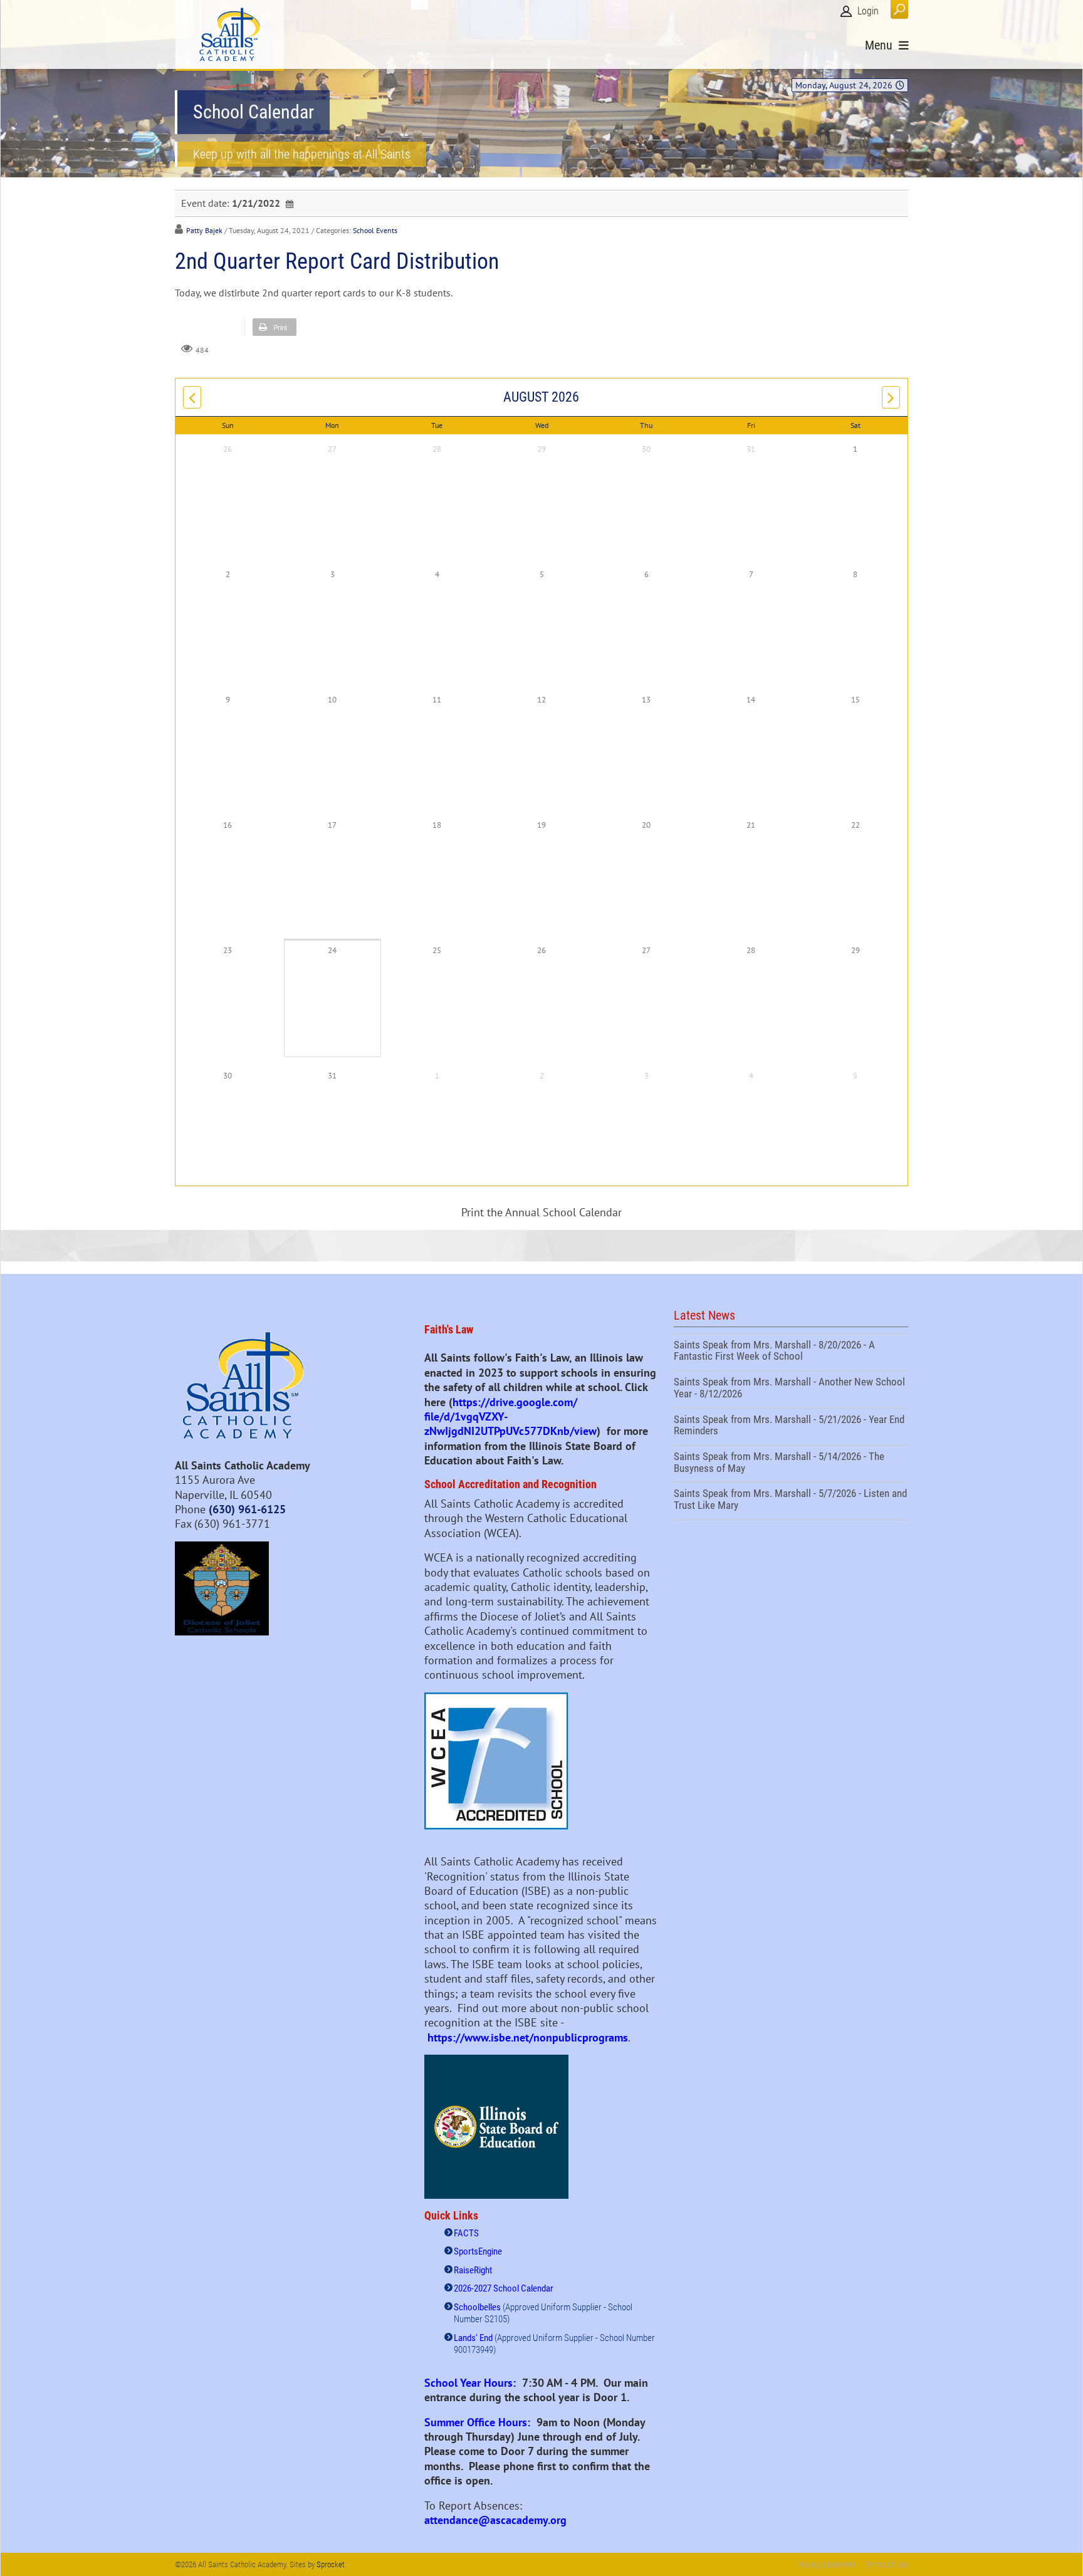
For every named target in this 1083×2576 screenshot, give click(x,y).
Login (868, 11)
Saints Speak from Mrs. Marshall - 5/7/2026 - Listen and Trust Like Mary (791, 1501)
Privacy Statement (826, 2564)
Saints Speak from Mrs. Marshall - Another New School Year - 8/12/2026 (791, 1389)
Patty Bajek (204, 230)
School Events (375, 230)
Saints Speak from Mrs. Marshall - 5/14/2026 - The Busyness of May (791, 1464)
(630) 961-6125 (247, 1509)
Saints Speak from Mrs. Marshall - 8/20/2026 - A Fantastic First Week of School (791, 1352)
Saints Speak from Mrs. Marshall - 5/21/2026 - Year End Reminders (791, 1427)
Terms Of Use (887, 2564)
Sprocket (331, 2564)
